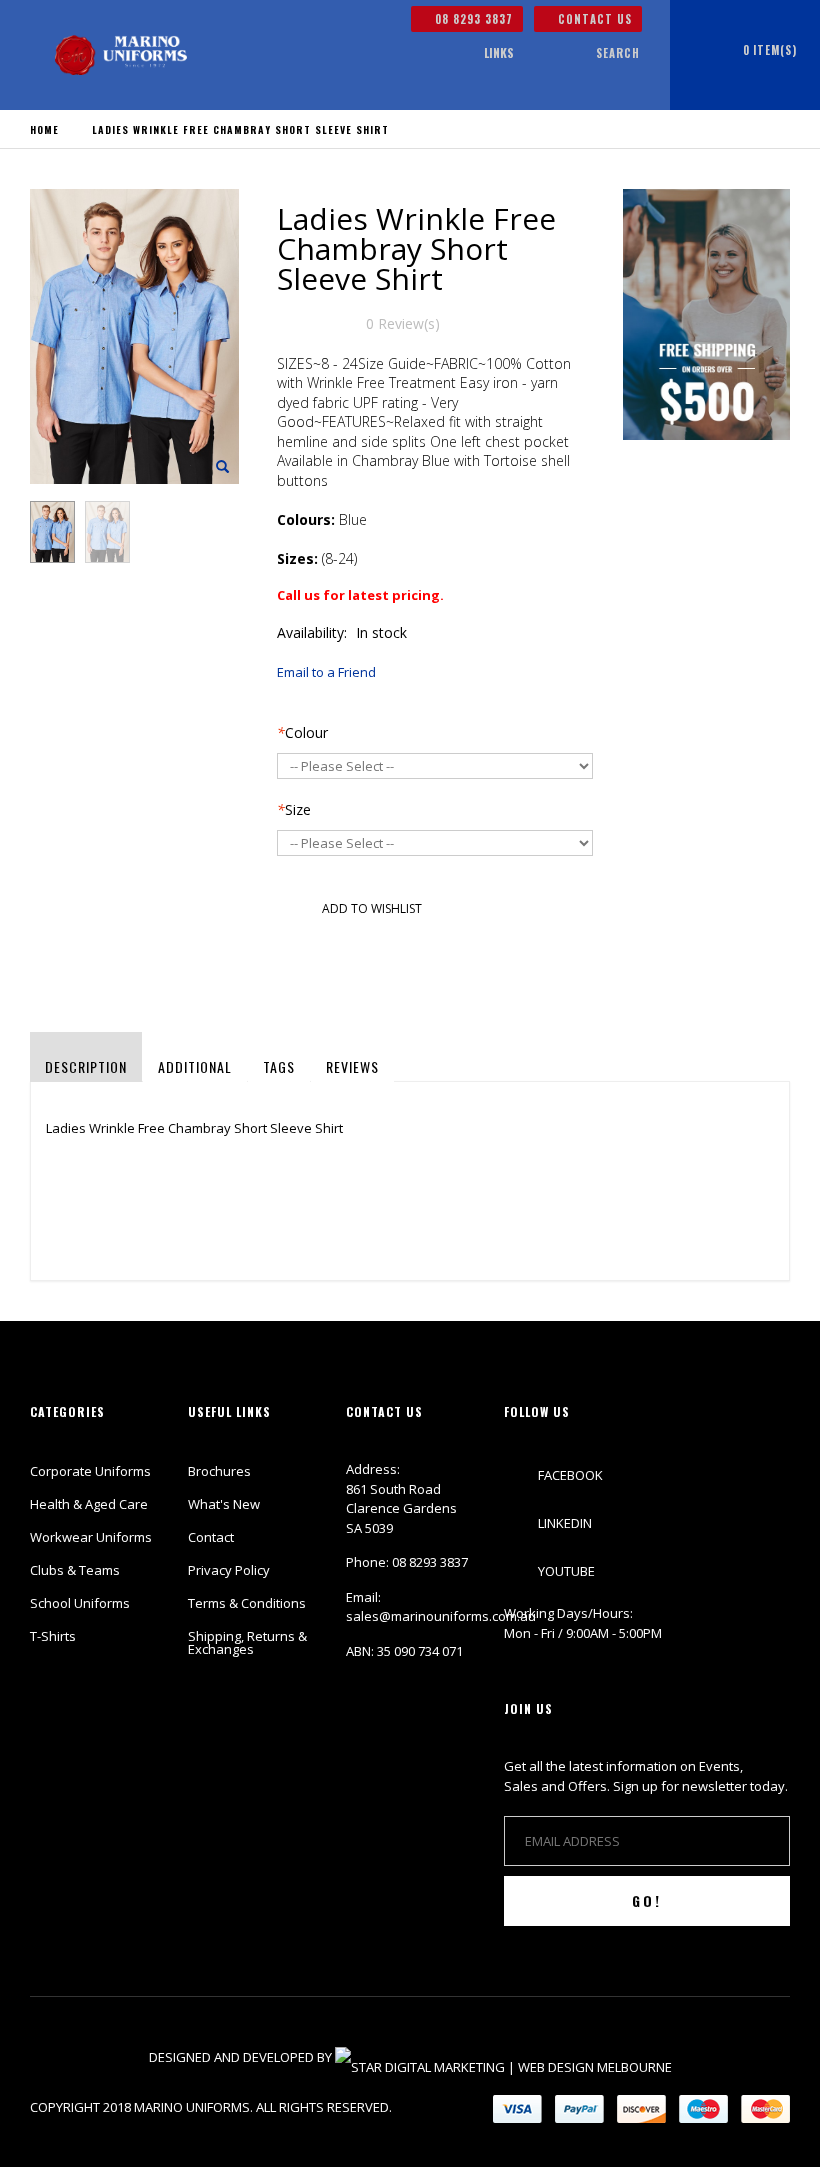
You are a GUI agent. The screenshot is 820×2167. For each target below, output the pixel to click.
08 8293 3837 (472, 19)
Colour (302, 732)
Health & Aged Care (89, 1504)
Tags (279, 1066)
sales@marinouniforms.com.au (441, 1616)
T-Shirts (53, 1636)
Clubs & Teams (75, 1570)
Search (618, 53)
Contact (211, 1537)
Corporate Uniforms (90, 1471)
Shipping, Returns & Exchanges (247, 1642)
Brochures (219, 1471)
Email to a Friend (326, 672)
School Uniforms (80, 1603)
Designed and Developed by (242, 2057)
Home (44, 129)
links (499, 52)
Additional (195, 1066)
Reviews (352, 1066)
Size (294, 809)
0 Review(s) (403, 323)
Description (86, 1066)
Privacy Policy (229, 1570)
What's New (224, 1504)
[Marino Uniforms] (121, 55)
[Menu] (443, 53)
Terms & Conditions (247, 1603)
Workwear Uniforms (91, 1537)
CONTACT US (593, 19)
